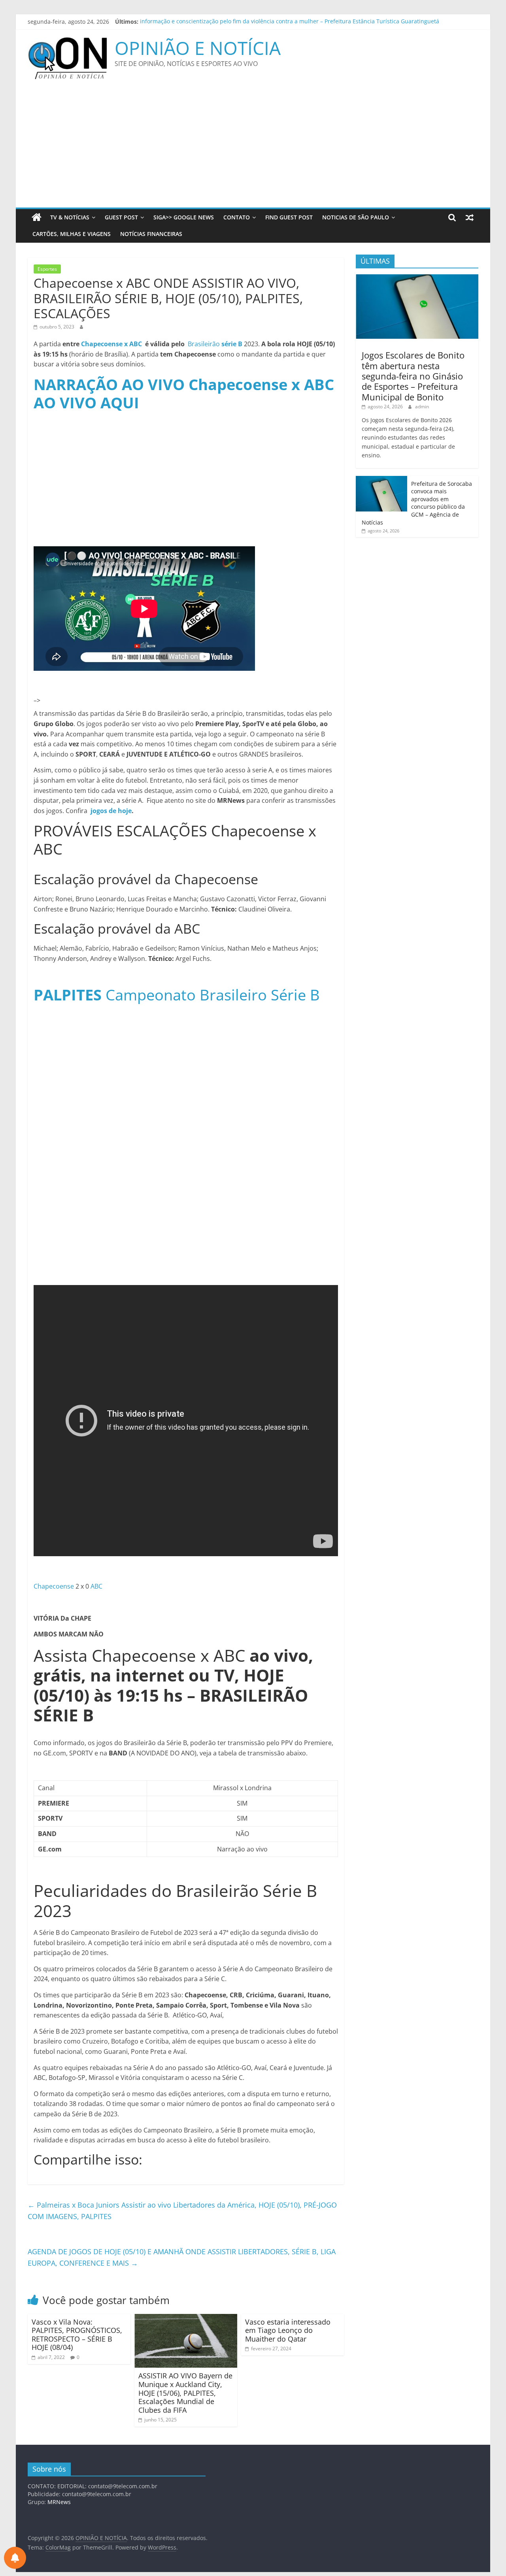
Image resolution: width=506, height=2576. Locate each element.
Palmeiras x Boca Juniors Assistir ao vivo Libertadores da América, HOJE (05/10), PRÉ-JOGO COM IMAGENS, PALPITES (182, 2211)
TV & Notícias (70, 217)
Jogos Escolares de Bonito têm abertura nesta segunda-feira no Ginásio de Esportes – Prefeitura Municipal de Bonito (413, 376)
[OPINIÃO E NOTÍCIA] (37, 217)
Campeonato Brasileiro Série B (177, 995)
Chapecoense (54, 1586)
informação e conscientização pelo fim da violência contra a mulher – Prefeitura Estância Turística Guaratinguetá (290, 22)
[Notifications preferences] (15, 2558)
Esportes (47, 269)
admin (422, 407)
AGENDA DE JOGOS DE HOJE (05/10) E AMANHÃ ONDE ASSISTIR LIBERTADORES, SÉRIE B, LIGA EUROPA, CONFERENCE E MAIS (182, 2257)
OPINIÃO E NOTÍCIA (198, 48)
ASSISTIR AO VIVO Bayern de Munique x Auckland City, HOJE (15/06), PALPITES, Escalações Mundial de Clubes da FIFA (185, 2393)
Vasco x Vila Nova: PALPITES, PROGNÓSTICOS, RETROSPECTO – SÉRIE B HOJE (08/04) (77, 2335)
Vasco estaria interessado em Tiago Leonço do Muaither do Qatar (288, 2330)
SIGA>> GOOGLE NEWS (184, 217)
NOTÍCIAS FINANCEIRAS (151, 234)
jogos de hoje (110, 811)
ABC (96, 1586)
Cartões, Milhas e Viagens (72, 234)
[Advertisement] (253, 148)
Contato (237, 217)
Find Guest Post (289, 217)
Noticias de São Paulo (356, 217)
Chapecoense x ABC (111, 344)
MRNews (59, 2502)
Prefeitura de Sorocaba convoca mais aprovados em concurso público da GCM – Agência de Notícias (417, 503)
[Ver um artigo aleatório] (470, 217)
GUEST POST (121, 217)
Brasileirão (215, 344)
